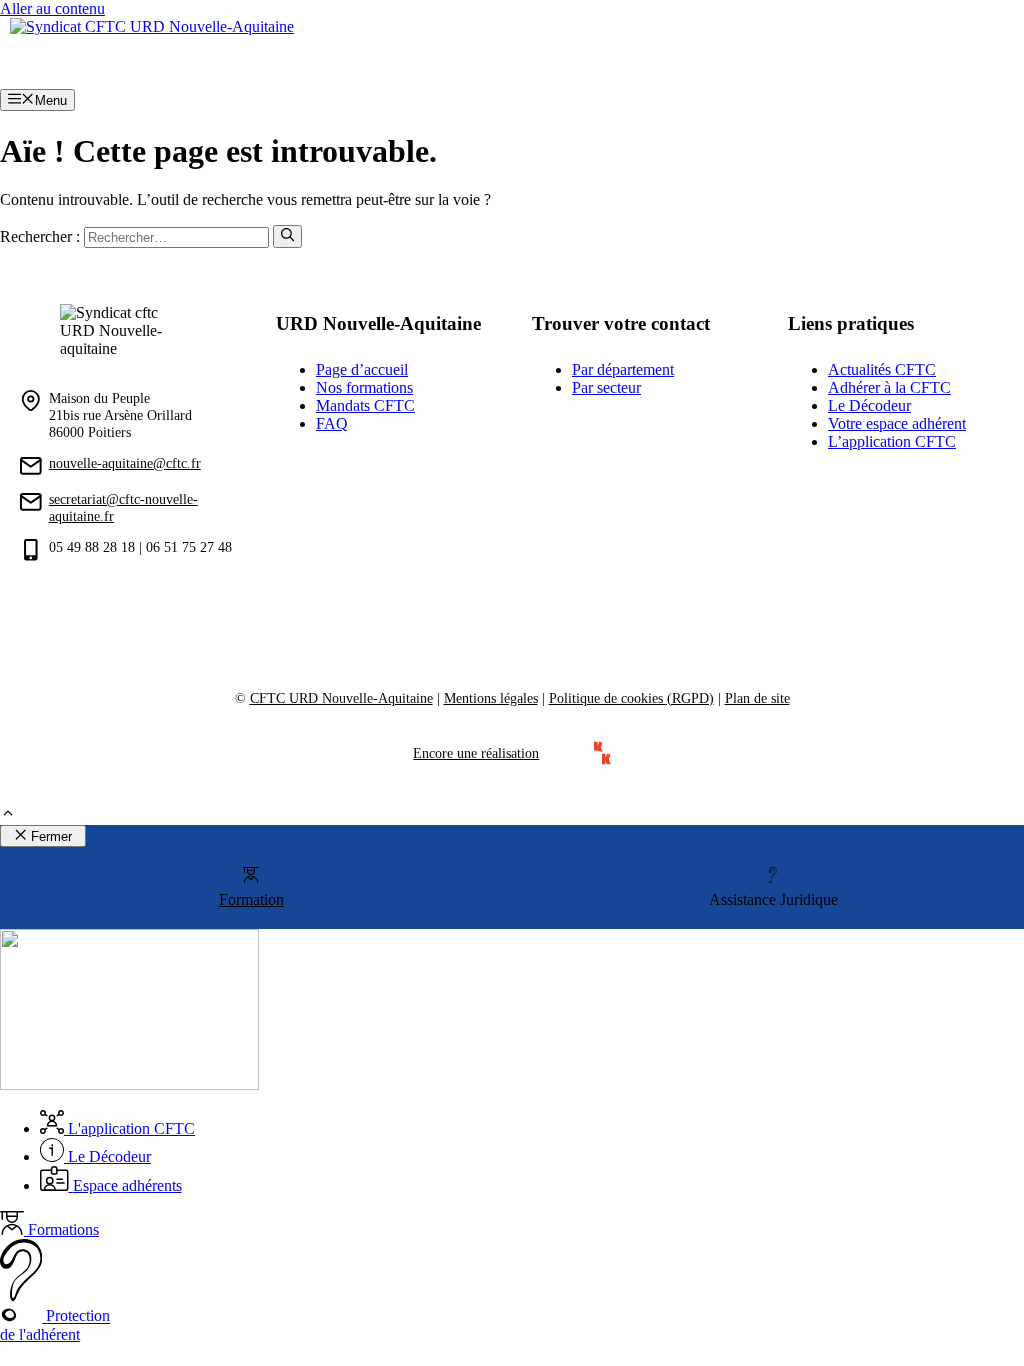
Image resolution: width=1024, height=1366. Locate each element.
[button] (8, 815)
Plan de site (757, 698)
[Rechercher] (287, 236)
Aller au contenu (52, 8)
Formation (251, 899)
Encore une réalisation (476, 753)
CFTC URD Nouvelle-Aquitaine (341, 698)
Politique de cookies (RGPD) (631, 698)
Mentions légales (491, 698)
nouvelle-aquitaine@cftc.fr (125, 463)
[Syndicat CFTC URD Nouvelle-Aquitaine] (152, 26)
